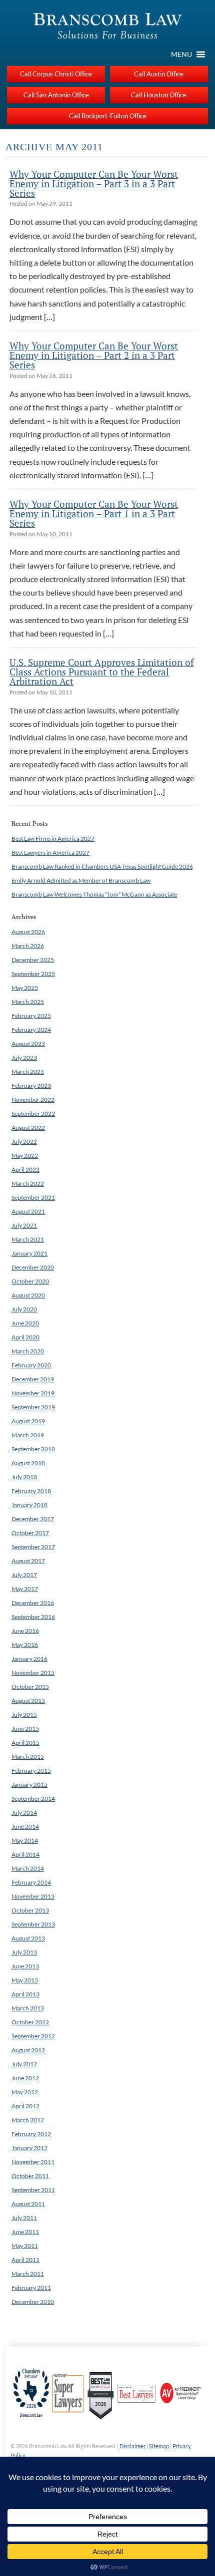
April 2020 (25, 1337)
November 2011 (33, 2162)
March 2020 (28, 1351)
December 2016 (33, 1603)
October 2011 (30, 2176)
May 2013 (25, 1980)
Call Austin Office (159, 74)
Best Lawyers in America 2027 (50, 852)
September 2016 (33, 1617)
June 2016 (25, 1631)
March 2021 (28, 1239)
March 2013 (28, 2008)
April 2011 (25, 2260)
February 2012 (31, 2134)
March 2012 (28, 2120)
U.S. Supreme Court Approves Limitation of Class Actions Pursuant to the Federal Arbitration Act (102, 672)
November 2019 (33, 1393)
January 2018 (29, 1505)
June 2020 (25, 1323)
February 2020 (31, 1365)
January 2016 (29, 1659)
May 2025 (25, 988)
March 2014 (28, 1868)
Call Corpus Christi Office (56, 74)
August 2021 (28, 1211)
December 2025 (33, 960)
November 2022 (33, 1100)
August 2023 (28, 1044)
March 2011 (28, 2274)
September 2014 (33, 1798)
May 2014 (25, 1840)
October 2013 (30, 1910)
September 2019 (33, 1407)
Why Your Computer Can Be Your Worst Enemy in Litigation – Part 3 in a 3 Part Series (94, 183)
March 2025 (28, 1002)
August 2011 (28, 2204)
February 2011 (31, 2288)
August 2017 (28, 1561)
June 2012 (25, 2078)
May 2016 (25, 1645)
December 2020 (33, 1267)
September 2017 (33, 1547)
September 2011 (33, 2190)
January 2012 (29, 2148)
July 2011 (24, 2218)
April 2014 (25, 1854)
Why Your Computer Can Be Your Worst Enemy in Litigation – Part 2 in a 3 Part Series (94, 355)
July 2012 (24, 2064)
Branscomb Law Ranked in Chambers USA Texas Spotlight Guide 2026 (102, 866)
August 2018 (28, 1463)
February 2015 (31, 1771)
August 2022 (28, 1127)
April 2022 (25, 1169)
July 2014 (24, 1812)
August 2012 (28, 2050)
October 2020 (30, 1281)
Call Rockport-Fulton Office (108, 116)
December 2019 (33, 1379)
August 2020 (28, 1295)
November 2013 (33, 1896)
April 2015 (25, 1743)
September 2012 (33, 2036)
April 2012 (25, 2106)
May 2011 (25, 2246)
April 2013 (25, 1994)
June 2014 (25, 1826)
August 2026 (28, 932)
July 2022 (24, 1141)
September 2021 (33, 1197)
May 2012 (25, 2092)
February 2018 (31, 1491)
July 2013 (24, 1952)
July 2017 (24, 1575)
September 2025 (33, 974)
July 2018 (24, 1477)
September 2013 (33, 1924)
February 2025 (31, 1016)
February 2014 (31, 1882)
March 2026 (28, 946)
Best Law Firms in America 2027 (53, 838)
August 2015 (28, 1701)
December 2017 (33, 1519)
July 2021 (24, 1225)
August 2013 (28, 1938)
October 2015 (30, 1687)
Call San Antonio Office (56, 95)
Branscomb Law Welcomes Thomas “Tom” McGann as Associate (94, 894)
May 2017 (25, 1589)
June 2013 (25, 1966)
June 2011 (25, 2232)
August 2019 (28, 1421)
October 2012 (30, 2022)
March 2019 (28, 1435)
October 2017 (30, 1533)
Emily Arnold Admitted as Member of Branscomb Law (81, 880)
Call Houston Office (159, 95)
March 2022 (28, 1183)
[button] (181, 54)
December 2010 (33, 2302)
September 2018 (33, 1449)
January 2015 (29, 1784)
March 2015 (28, 1757)
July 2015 (24, 1715)
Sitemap (159, 2446)
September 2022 (33, 1114)
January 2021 (29, 1253)
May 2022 (25, 1155)
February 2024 (31, 1030)
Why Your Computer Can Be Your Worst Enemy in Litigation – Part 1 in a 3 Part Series (94, 513)
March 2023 (28, 1072)
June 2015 (25, 1729)
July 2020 (24, 1309)
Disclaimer (132, 2446)
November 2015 (33, 1673)
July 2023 (24, 1058)
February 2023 (31, 1086)
